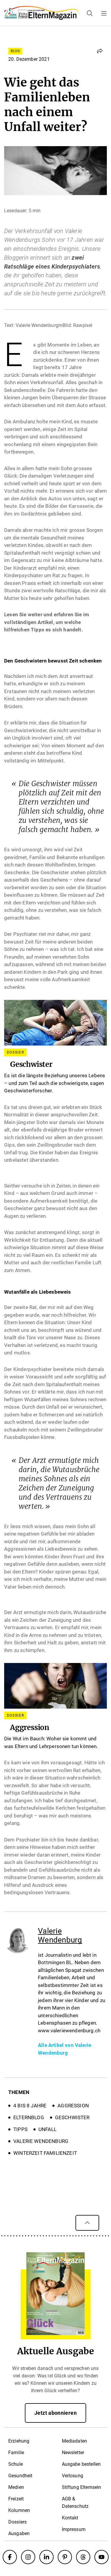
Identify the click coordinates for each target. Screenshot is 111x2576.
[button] (100, 51)
